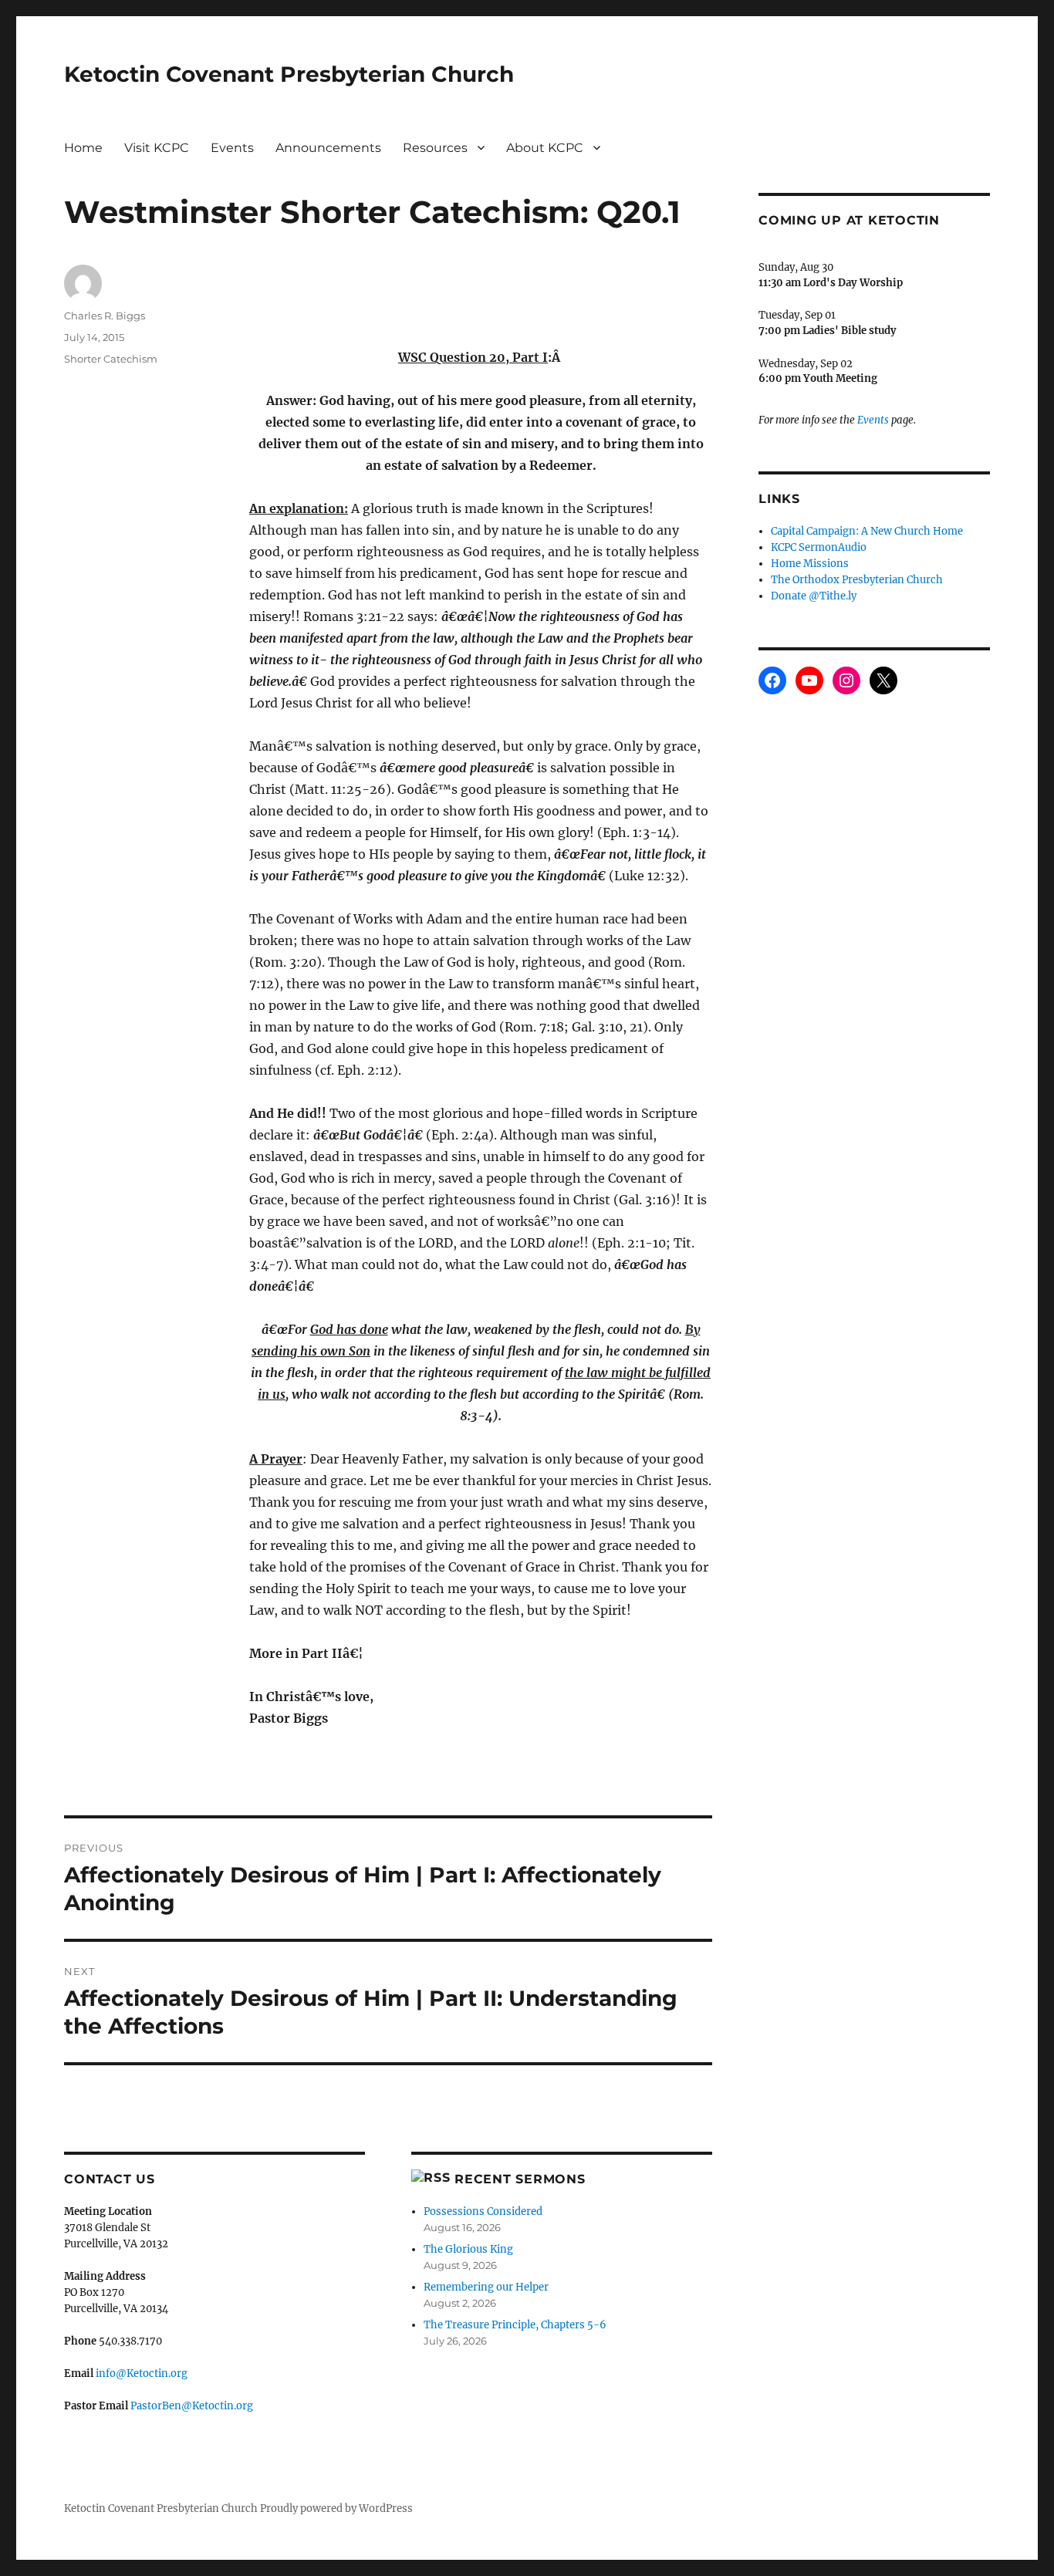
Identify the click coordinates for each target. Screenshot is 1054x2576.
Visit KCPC (157, 148)
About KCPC (545, 148)
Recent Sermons (520, 2179)
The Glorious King (468, 2249)
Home (83, 148)
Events (232, 148)
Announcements (328, 148)
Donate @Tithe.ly (814, 596)
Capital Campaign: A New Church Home (867, 531)
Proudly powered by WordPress (336, 2508)
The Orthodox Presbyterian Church (857, 580)
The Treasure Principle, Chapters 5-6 (515, 2325)
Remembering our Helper (486, 2287)
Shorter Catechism (111, 359)
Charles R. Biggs (105, 316)
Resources (435, 148)
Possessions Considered (483, 2211)
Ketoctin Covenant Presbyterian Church (289, 74)
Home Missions (810, 564)
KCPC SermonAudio (819, 547)
